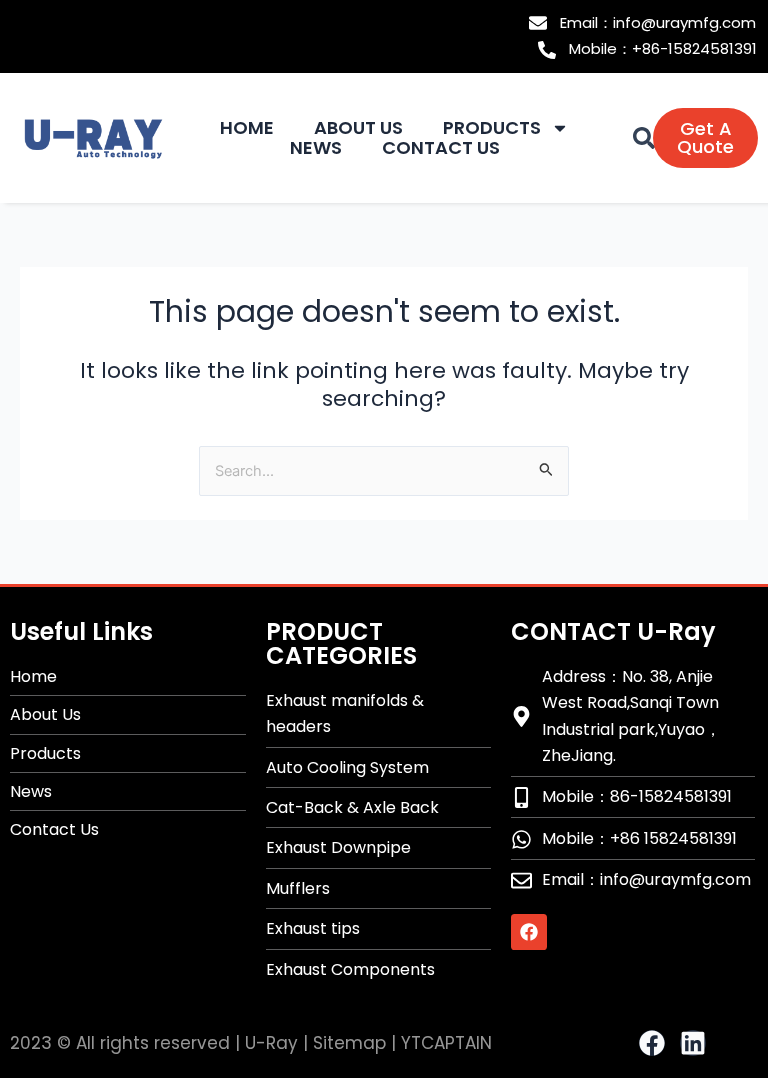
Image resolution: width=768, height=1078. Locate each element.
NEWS (316, 148)
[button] (644, 138)
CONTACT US (441, 148)
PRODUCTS (492, 128)
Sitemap (349, 1043)
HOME (247, 128)
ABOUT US (358, 128)
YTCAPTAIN (446, 1043)
